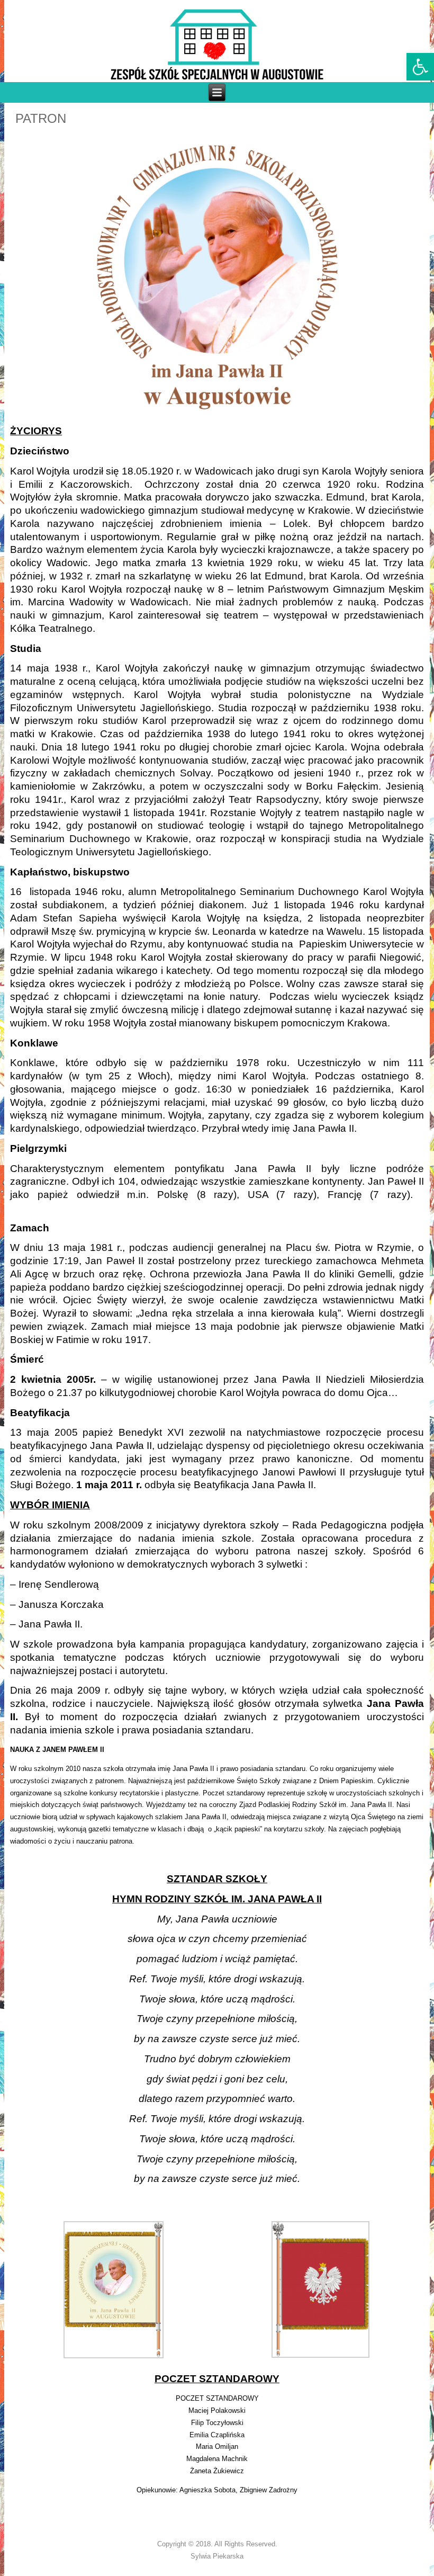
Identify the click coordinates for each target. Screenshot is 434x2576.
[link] (420, 67)
